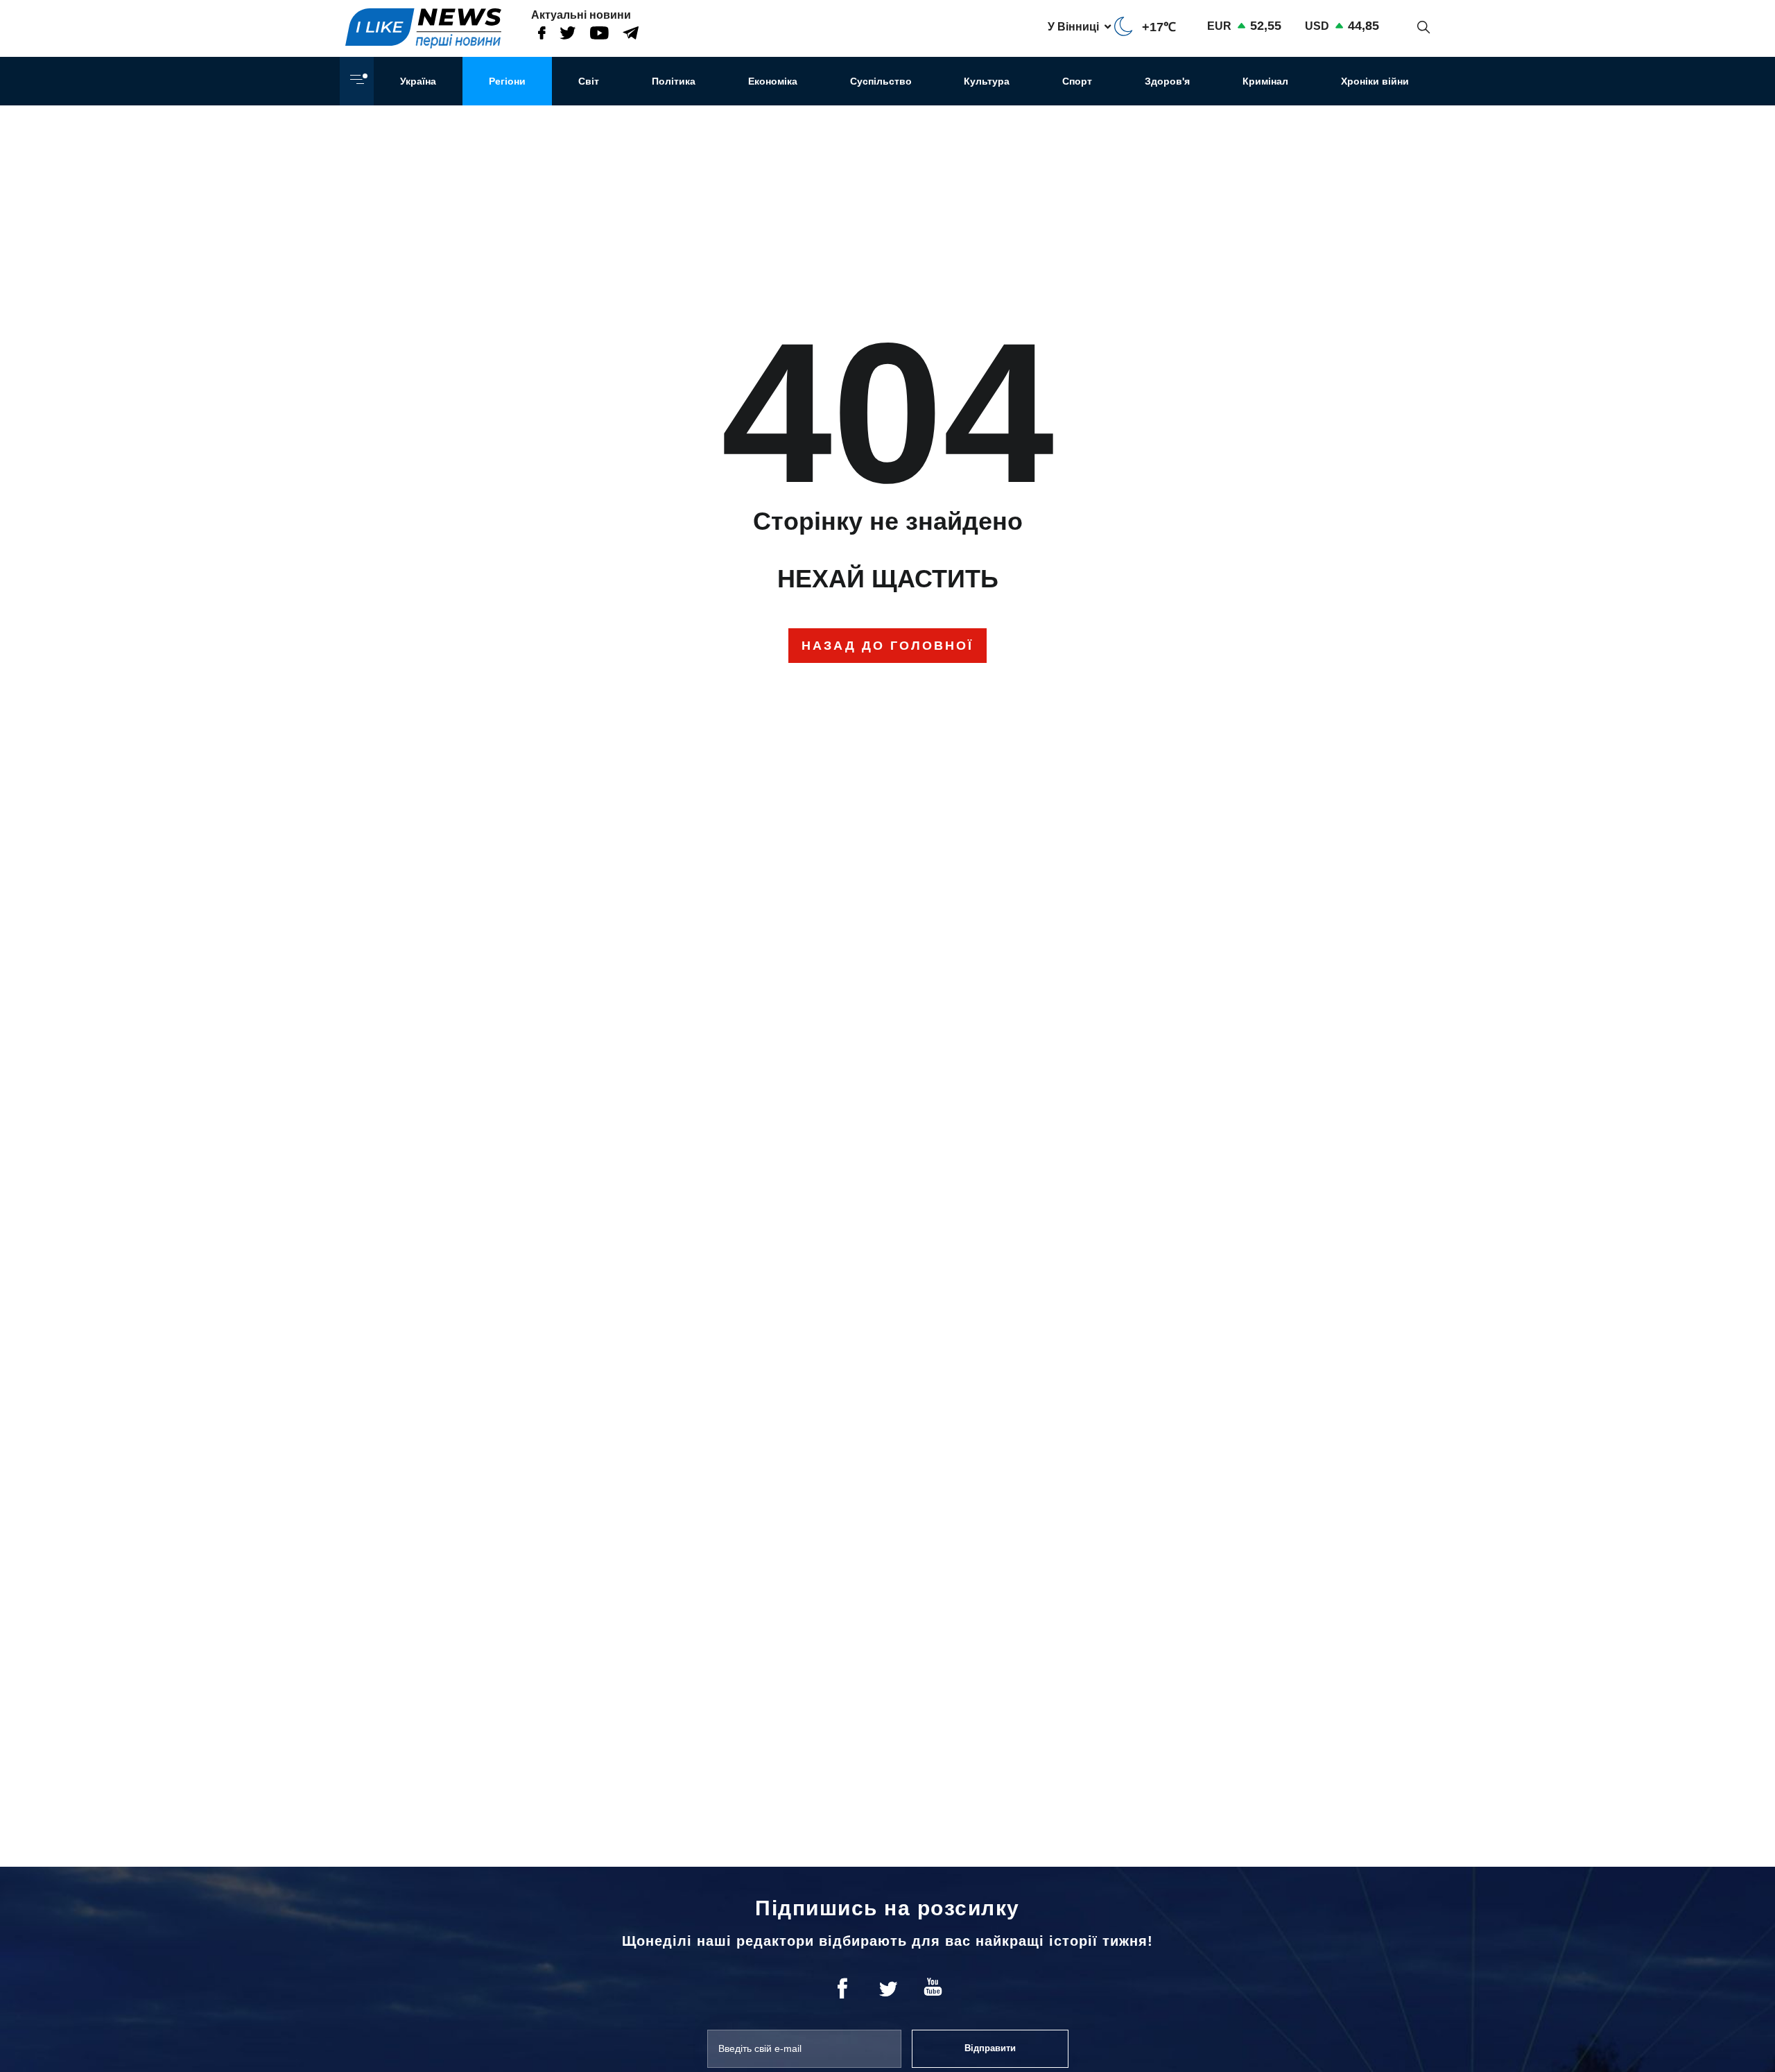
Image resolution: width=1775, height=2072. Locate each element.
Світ (589, 81)
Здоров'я (1167, 81)
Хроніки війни (1375, 81)
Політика (674, 81)
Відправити (990, 2048)
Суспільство (881, 81)
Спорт (1077, 81)
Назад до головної (887, 646)
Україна (418, 81)
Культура (987, 81)
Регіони (507, 81)
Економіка (773, 81)
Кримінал (1265, 81)
